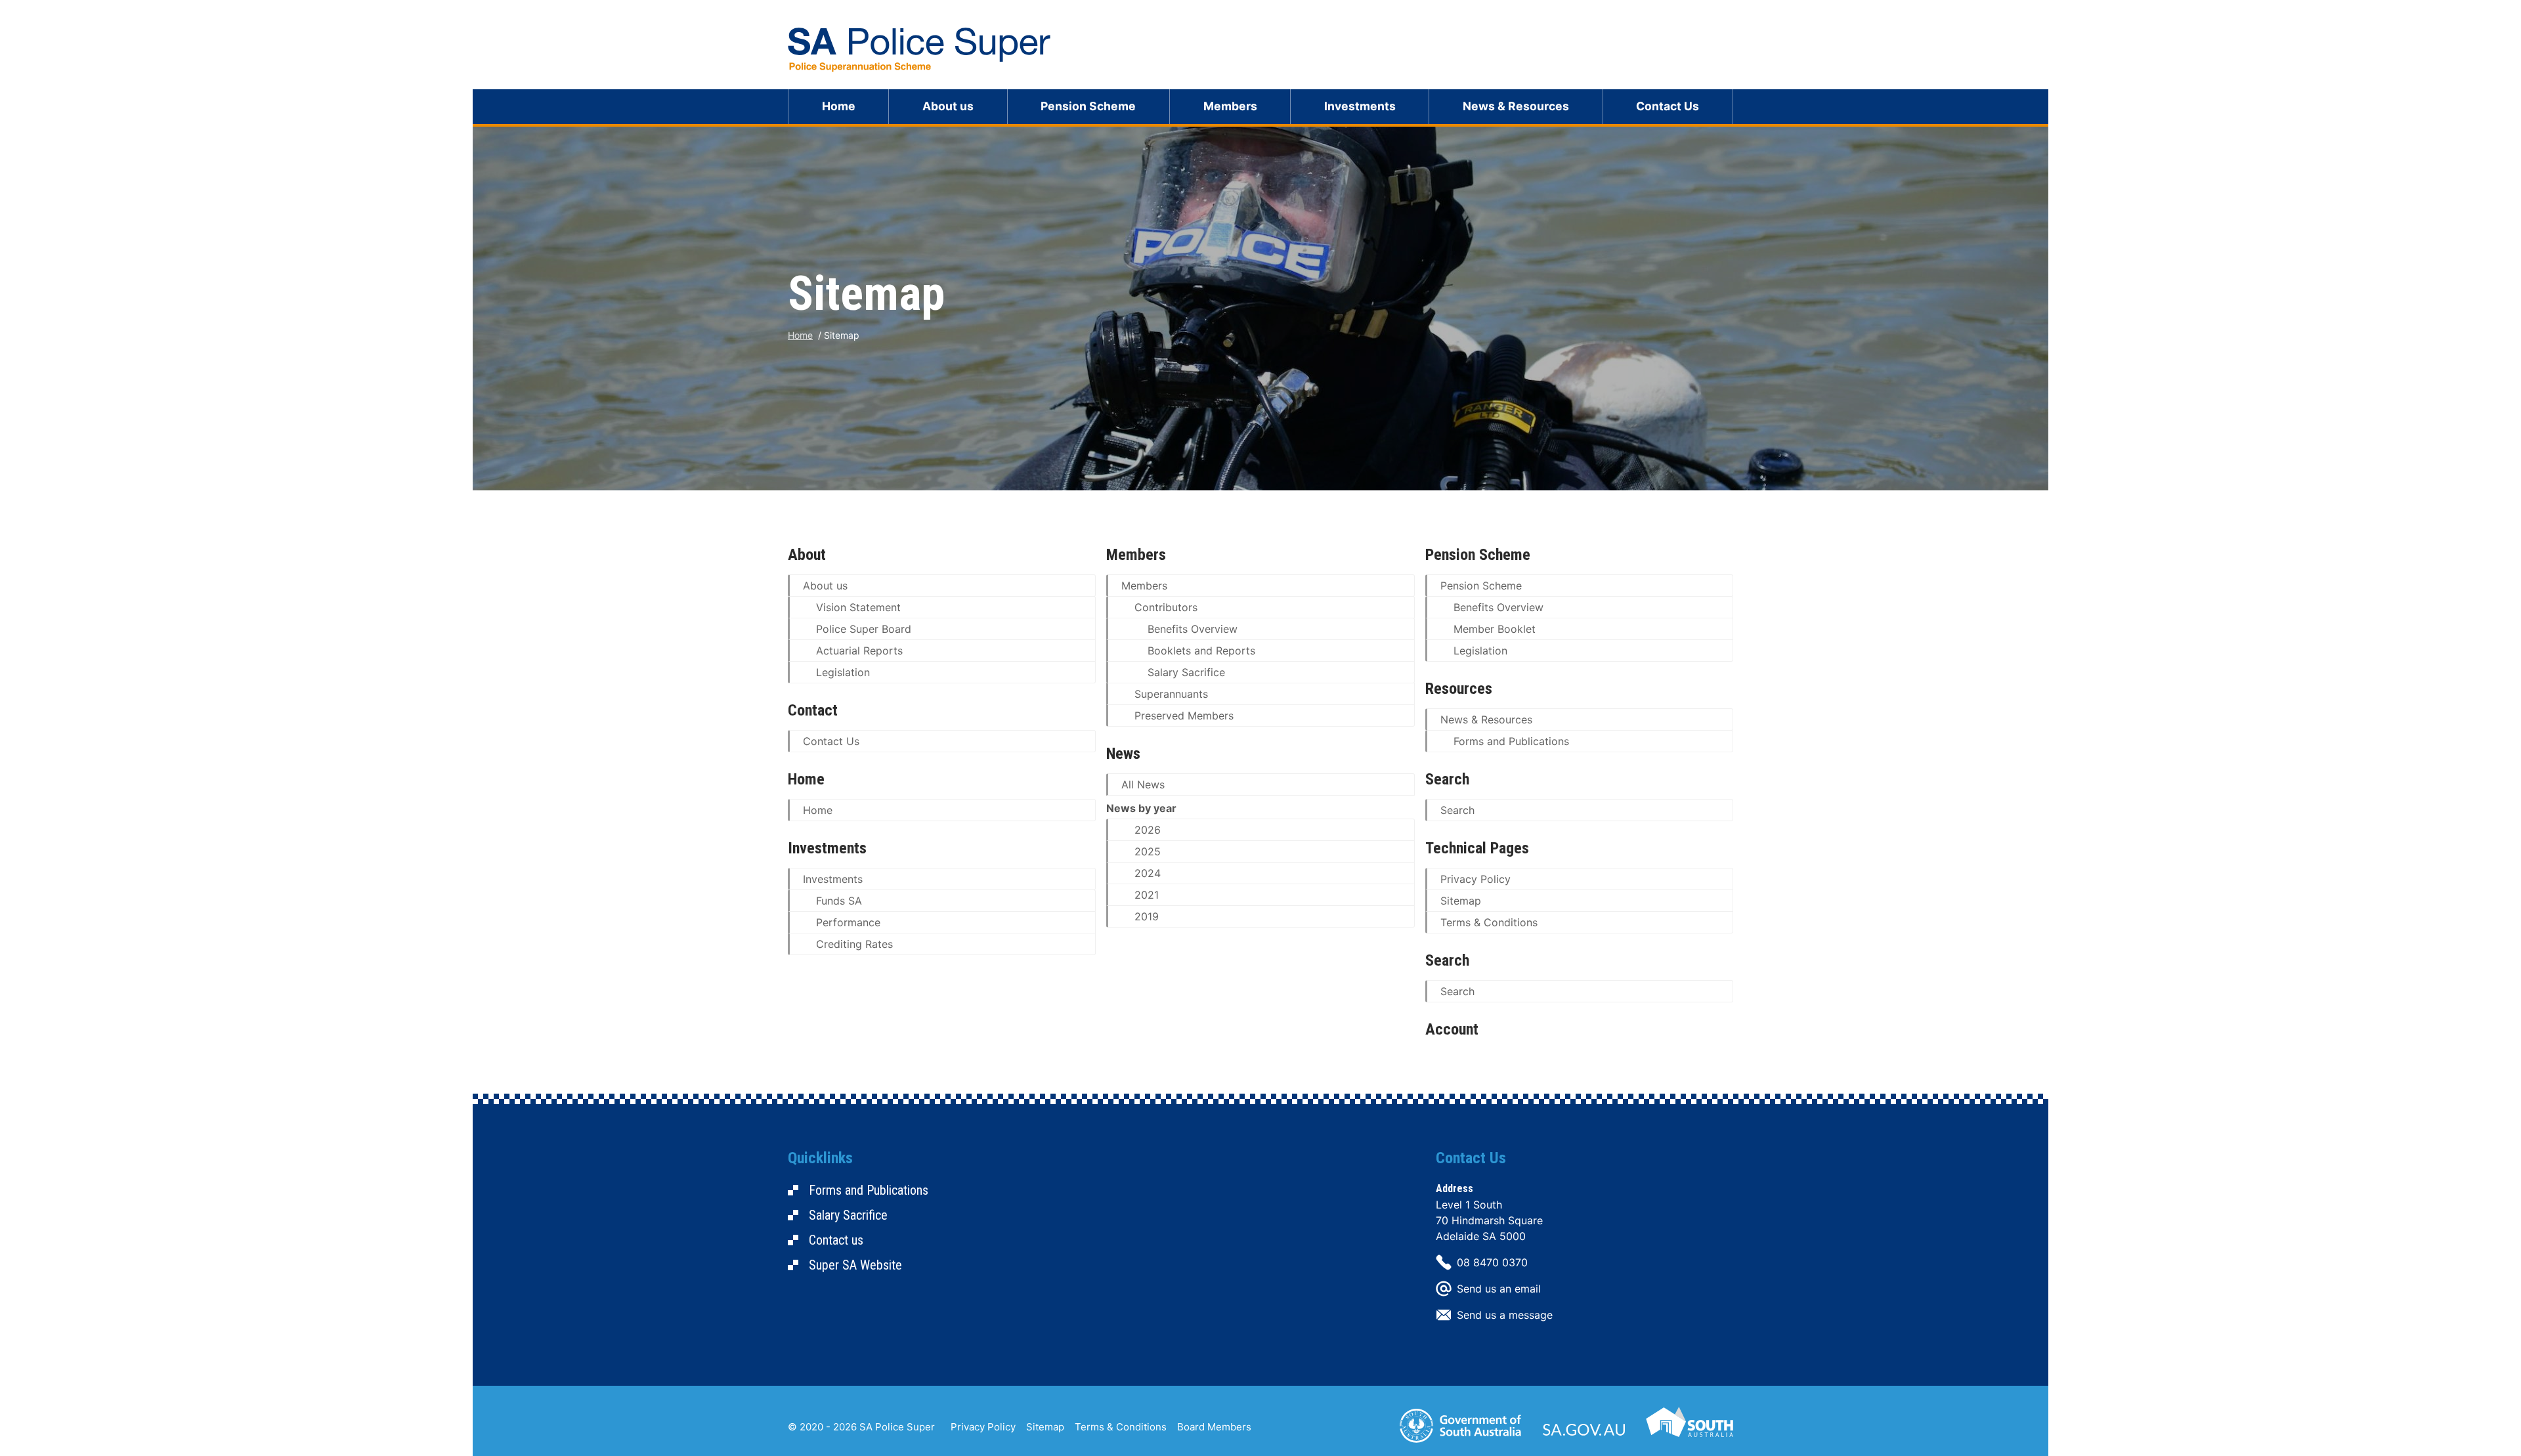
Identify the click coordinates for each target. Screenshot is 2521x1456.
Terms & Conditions (1489, 922)
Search (1457, 810)
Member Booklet (1495, 629)
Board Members (1214, 1427)
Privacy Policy (1476, 879)
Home (839, 106)
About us (948, 106)
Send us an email (1499, 1289)
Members (1230, 106)
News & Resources (1516, 106)
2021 (1147, 895)
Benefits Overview (1193, 629)
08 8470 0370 (1492, 1262)
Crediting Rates (854, 944)
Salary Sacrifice (1186, 672)
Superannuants (1171, 694)
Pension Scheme (1088, 106)
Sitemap (1461, 901)
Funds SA (839, 901)
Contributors (1166, 607)
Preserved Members (1184, 716)
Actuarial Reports (859, 651)
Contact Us (1668, 106)
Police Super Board (864, 629)
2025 (1148, 851)
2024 (1148, 873)
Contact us (836, 1240)
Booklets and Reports (1201, 651)
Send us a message (1505, 1315)
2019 (1147, 916)
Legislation (843, 672)
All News (1143, 784)
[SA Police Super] (919, 50)
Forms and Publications (1511, 741)
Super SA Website (855, 1265)
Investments (1360, 106)
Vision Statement (858, 607)
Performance (848, 922)
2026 (1148, 830)
